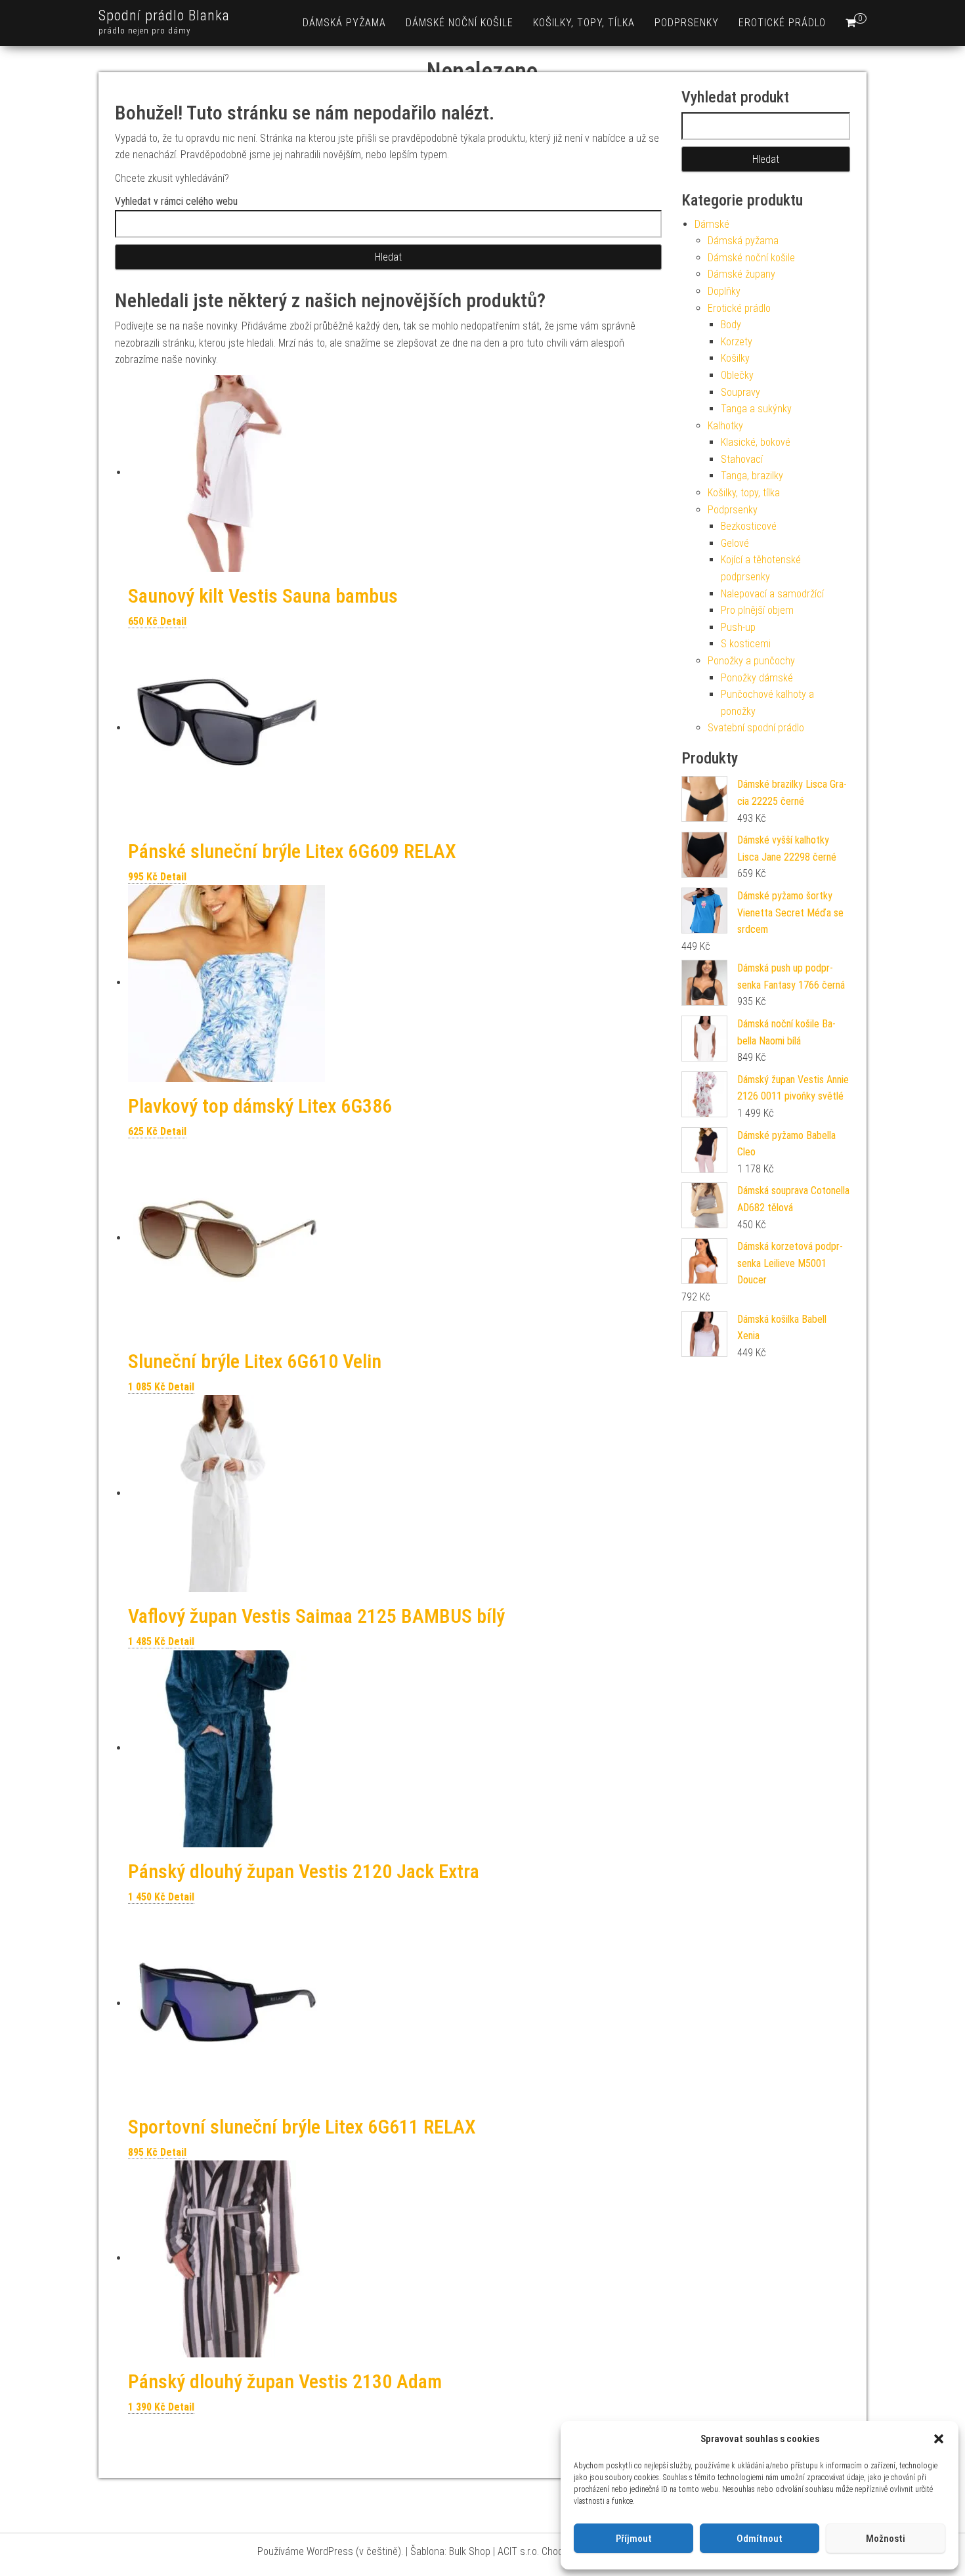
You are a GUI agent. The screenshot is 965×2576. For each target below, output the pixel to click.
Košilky (735, 358)
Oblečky (737, 375)
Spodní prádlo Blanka (164, 15)
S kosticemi (746, 644)
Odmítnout (760, 2539)
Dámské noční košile (460, 23)
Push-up (738, 627)
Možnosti (886, 2539)
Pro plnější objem (757, 610)
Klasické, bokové (756, 442)
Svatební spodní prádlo (756, 728)
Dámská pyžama (344, 23)
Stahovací (742, 459)
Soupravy (740, 392)
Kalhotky (725, 426)
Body (731, 325)
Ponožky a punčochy (751, 661)
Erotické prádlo (782, 23)
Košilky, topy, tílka (584, 23)
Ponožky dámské (757, 678)
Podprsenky (687, 23)
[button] (939, 2439)
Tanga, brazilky (752, 476)
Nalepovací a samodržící (772, 594)
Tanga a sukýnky (756, 409)
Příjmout (634, 2539)
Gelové (735, 543)
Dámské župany (741, 274)
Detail (173, 621)
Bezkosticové (749, 526)
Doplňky (724, 291)
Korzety (737, 342)
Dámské (712, 224)
